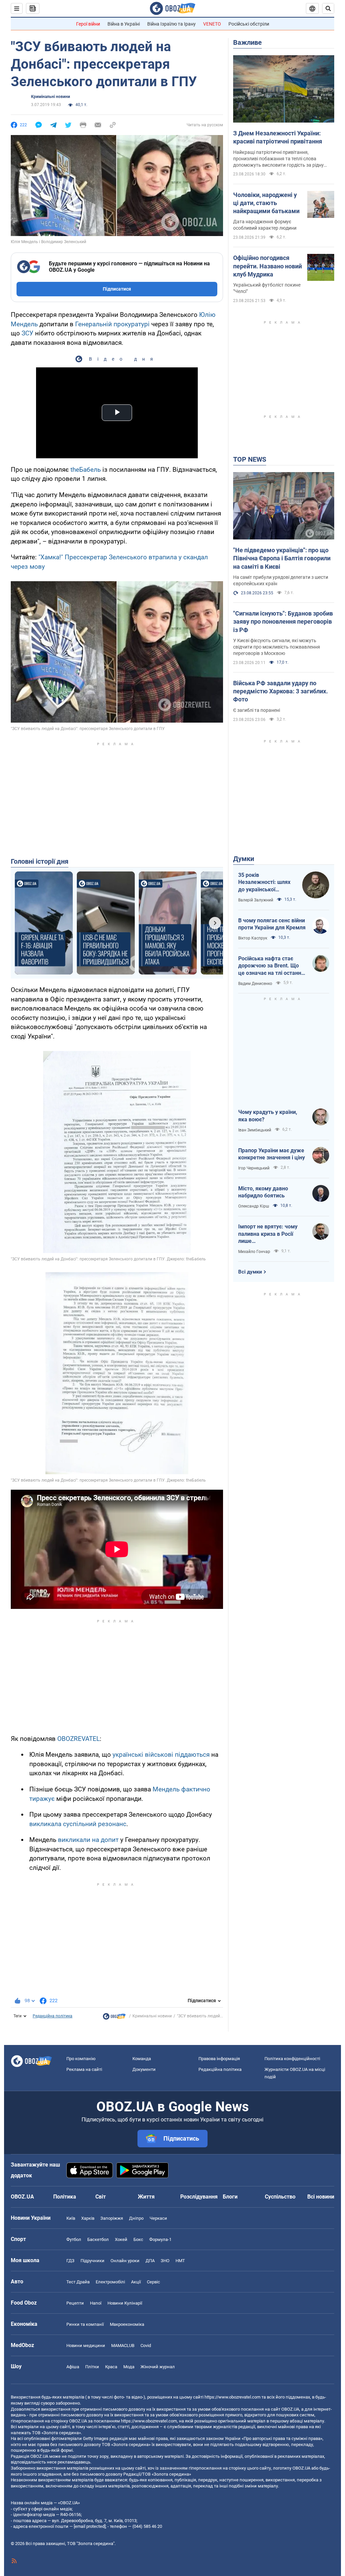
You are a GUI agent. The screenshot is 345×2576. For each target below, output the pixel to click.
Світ (101, 2197)
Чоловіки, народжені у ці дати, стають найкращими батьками (266, 203)
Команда (142, 2059)
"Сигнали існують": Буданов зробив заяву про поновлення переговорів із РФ (283, 622)
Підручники (92, 2261)
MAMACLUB (123, 2346)
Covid (146, 2346)
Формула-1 (160, 2239)
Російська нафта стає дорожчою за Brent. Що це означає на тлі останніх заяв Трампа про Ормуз (272, 966)
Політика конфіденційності (292, 2059)
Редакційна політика (53, 2016)
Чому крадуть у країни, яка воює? (268, 1116)
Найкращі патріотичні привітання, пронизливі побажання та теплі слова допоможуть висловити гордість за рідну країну (278, 159)
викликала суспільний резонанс (78, 1824)
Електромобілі (110, 2282)
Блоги (230, 2197)
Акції (136, 2282)
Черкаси (158, 2218)
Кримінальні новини (51, 97)
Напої (96, 2303)
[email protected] (90, 2526)
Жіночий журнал (158, 2367)
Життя (146, 2197)
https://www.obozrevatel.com (232, 2397)
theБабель (86, 470)
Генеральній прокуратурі (112, 324)
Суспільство (280, 2197)
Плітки (92, 2367)
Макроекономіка (127, 2324)
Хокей (121, 2239)
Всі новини (321, 2197)
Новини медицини (86, 2346)
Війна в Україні (124, 24)
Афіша (73, 2367)
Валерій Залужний (256, 900)
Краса (111, 2367)
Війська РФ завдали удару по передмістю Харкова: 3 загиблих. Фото (280, 691)
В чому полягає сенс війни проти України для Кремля (272, 924)
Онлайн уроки (125, 2261)
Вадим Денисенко (255, 984)
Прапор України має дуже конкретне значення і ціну (272, 1154)
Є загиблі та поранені (257, 710)
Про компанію (81, 2059)
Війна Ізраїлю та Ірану (171, 24)
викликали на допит (88, 1840)
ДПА (150, 2261)
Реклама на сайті (84, 2069)
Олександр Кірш (254, 1206)
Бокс (138, 2239)
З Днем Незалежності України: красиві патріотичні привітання (278, 137)
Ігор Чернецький (254, 1168)
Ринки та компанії (85, 2324)
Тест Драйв (78, 2282)
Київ (71, 2218)
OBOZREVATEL (79, 1739)
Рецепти (75, 2303)
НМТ (180, 2261)
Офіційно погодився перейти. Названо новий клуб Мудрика (268, 266)
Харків (88, 2218)
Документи (144, 2069)
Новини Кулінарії (125, 2303)
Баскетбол (98, 2239)
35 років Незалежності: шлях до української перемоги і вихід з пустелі (264, 883)
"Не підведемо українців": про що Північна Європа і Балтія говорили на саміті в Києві (282, 558)
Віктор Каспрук (253, 938)
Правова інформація (219, 2059)
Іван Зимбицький (255, 1130)
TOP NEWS (250, 459)
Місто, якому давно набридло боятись (263, 1192)
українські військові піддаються (161, 1755)
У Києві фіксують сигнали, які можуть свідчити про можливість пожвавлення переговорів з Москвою (277, 647)
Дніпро (136, 2218)
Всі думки (250, 1272)
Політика (65, 2197)
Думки (244, 859)
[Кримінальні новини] (114, 2018)
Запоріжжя (112, 2218)
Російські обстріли (249, 24)
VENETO (212, 24)
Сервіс (153, 2282)
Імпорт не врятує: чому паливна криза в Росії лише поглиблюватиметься (268, 1234)
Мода (129, 2367)
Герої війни (88, 24)
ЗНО (165, 2261)
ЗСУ (27, 333)
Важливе (247, 42)
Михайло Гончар (254, 1252)
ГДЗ (70, 2261)
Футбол (74, 2239)
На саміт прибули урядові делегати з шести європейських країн (281, 580)
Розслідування (199, 2197)
